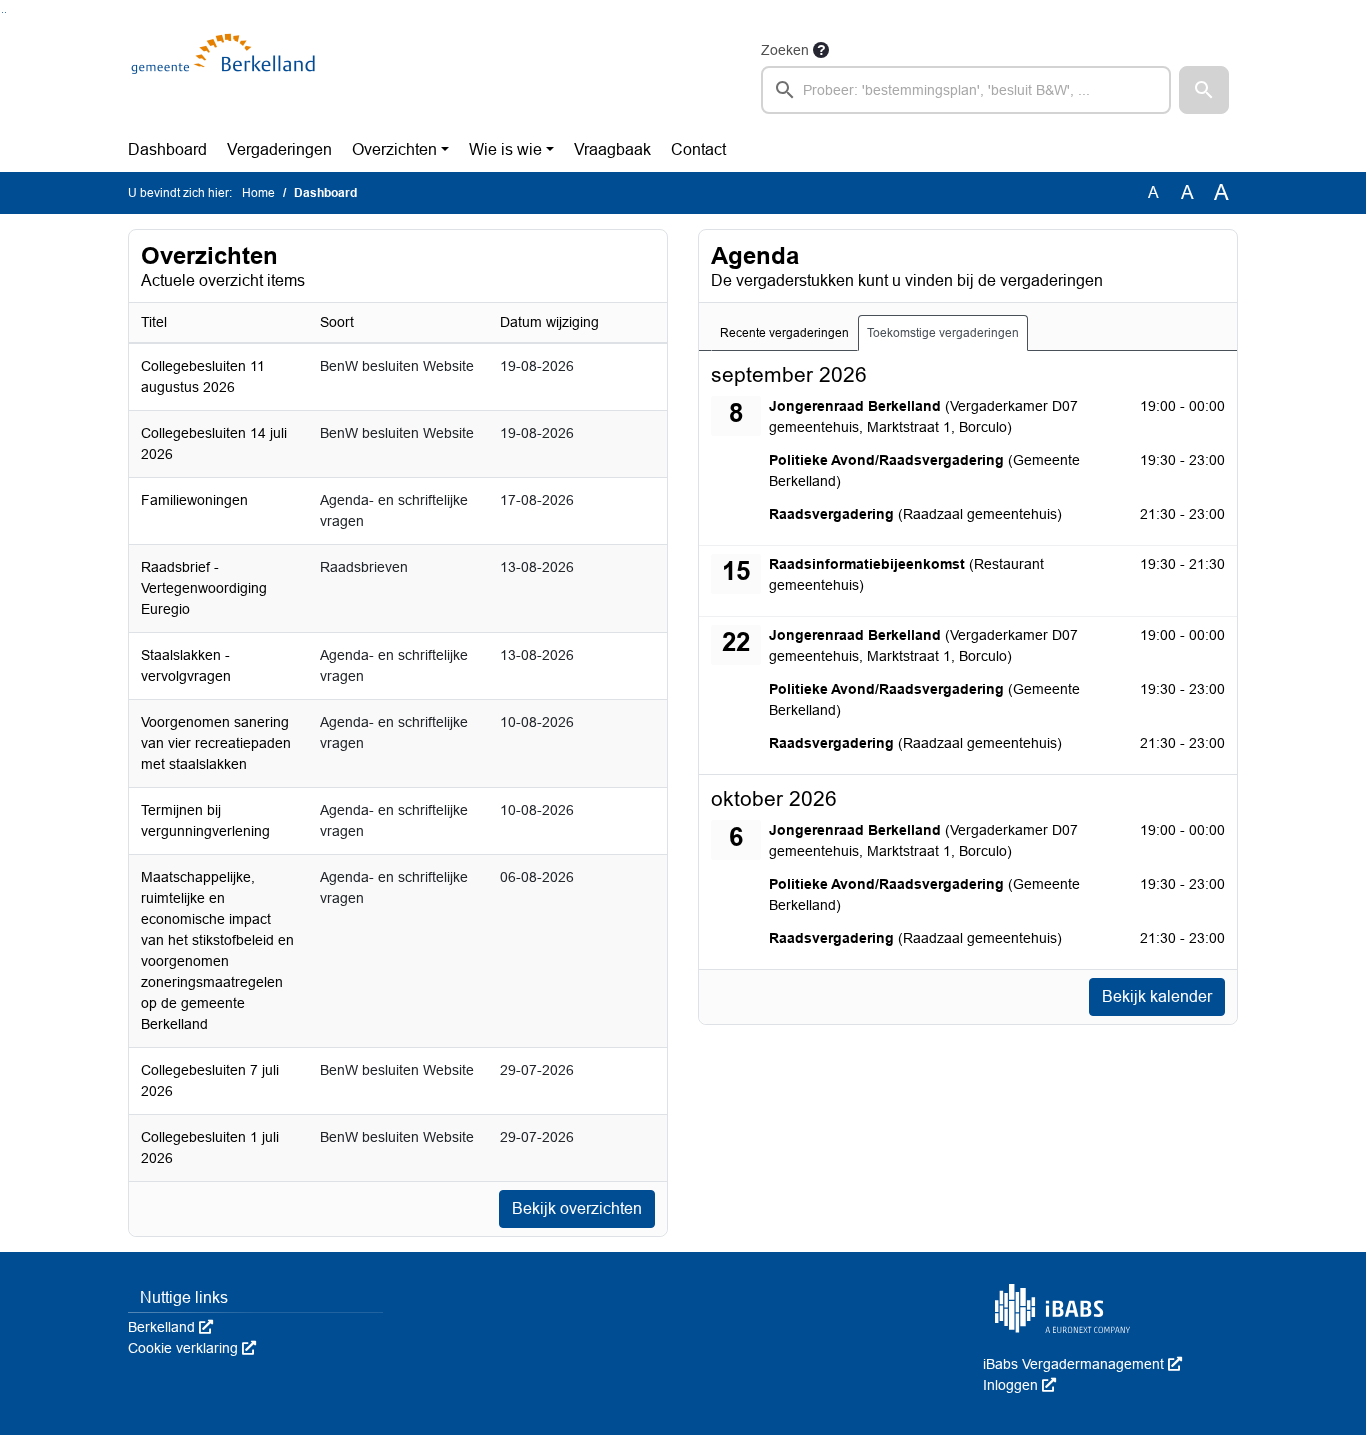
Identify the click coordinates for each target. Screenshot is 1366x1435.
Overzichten (394, 149)
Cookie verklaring (192, 1348)
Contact (698, 149)
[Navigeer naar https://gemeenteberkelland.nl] (226, 76)
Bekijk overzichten (577, 1208)
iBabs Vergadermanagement (1082, 1364)
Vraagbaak (612, 149)
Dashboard (167, 149)
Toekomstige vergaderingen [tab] (943, 333)
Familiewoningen (194, 500)
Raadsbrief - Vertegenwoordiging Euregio (204, 588)
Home (258, 193)
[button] (1204, 90)
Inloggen (1019, 1385)
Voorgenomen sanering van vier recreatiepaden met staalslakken (216, 743)
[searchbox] (966, 90)
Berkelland (170, 1327)
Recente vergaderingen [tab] (784, 333)
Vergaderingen (279, 149)
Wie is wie (505, 149)
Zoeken (785, 50)
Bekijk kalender (1157, 996)
